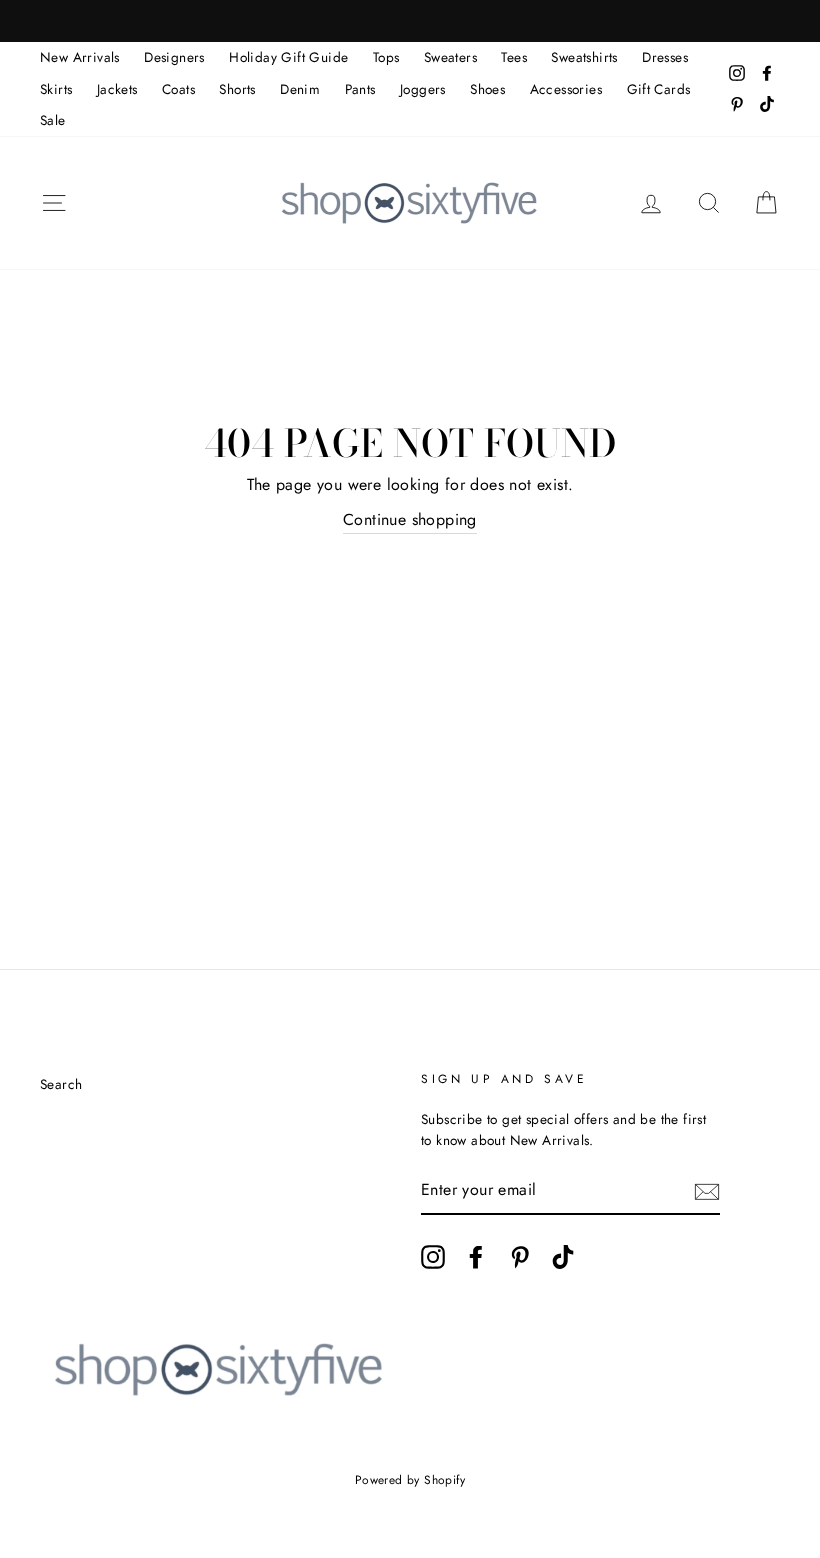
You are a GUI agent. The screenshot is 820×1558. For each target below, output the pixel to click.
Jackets (117, 89)
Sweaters (450, 57)
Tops (386, 57)
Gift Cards (659, 89)
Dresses (665, 57)
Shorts (237, 89)
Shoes (487, 89)
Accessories (566, 89)
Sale (53, 120)
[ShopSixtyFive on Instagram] (433, 1257)
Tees (514, 57)
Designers (174, 57)
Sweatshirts (584, 57)
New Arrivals (80, 57)
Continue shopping (410, 519)
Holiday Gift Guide (288, 57)
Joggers (423, 89)
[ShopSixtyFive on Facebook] (476, 1257)
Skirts (56, 89)
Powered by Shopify (410, 1480)
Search (61, 1084)
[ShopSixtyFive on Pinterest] (520, 1257)
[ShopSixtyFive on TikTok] (563, 1257)
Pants (360, 89)
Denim (300, 89)
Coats (178, 89)
